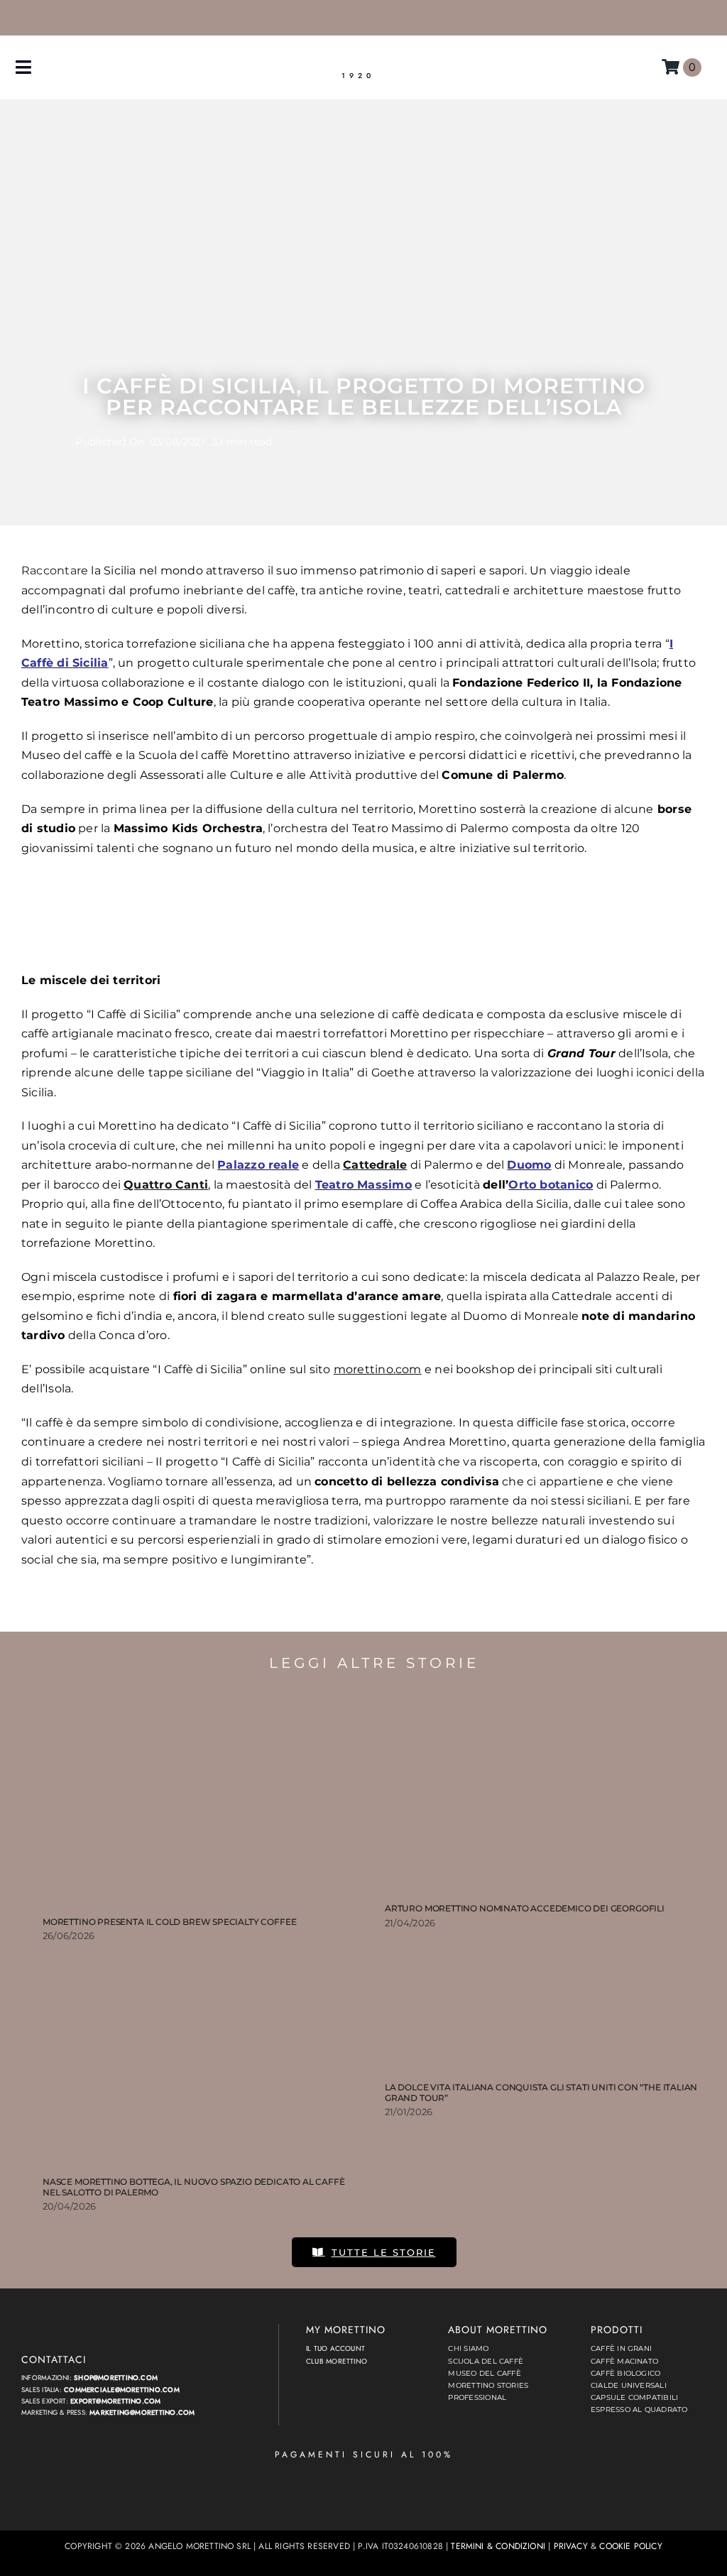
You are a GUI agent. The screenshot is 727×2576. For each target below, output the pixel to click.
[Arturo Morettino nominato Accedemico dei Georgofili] (545, 1793)
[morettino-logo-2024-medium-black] (358, 59)
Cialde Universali (629, 2385)
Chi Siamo (468, 2348)
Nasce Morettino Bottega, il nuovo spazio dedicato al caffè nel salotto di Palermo (194, 2187)
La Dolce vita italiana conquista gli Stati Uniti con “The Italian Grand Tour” (541, 2092)
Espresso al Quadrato (639, 2409)
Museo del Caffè (484, 2373)
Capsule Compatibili (634, 2397)
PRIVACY (571, 2546)
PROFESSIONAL (477, 2397)
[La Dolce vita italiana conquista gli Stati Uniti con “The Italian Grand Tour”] (545, 2012)
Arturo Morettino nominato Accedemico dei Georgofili (525, 1908)
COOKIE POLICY (630, 2546)
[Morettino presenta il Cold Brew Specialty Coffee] (203, 1800)
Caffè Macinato (624, 2361)
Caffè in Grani (621, 2348)
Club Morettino (337, 2361)
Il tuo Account (335, 2348)
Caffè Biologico (625, 2373)
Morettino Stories (488, 2385)
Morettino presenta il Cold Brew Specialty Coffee (169, 1922)
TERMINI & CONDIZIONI (498, 2546)
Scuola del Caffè (486, 2361)
